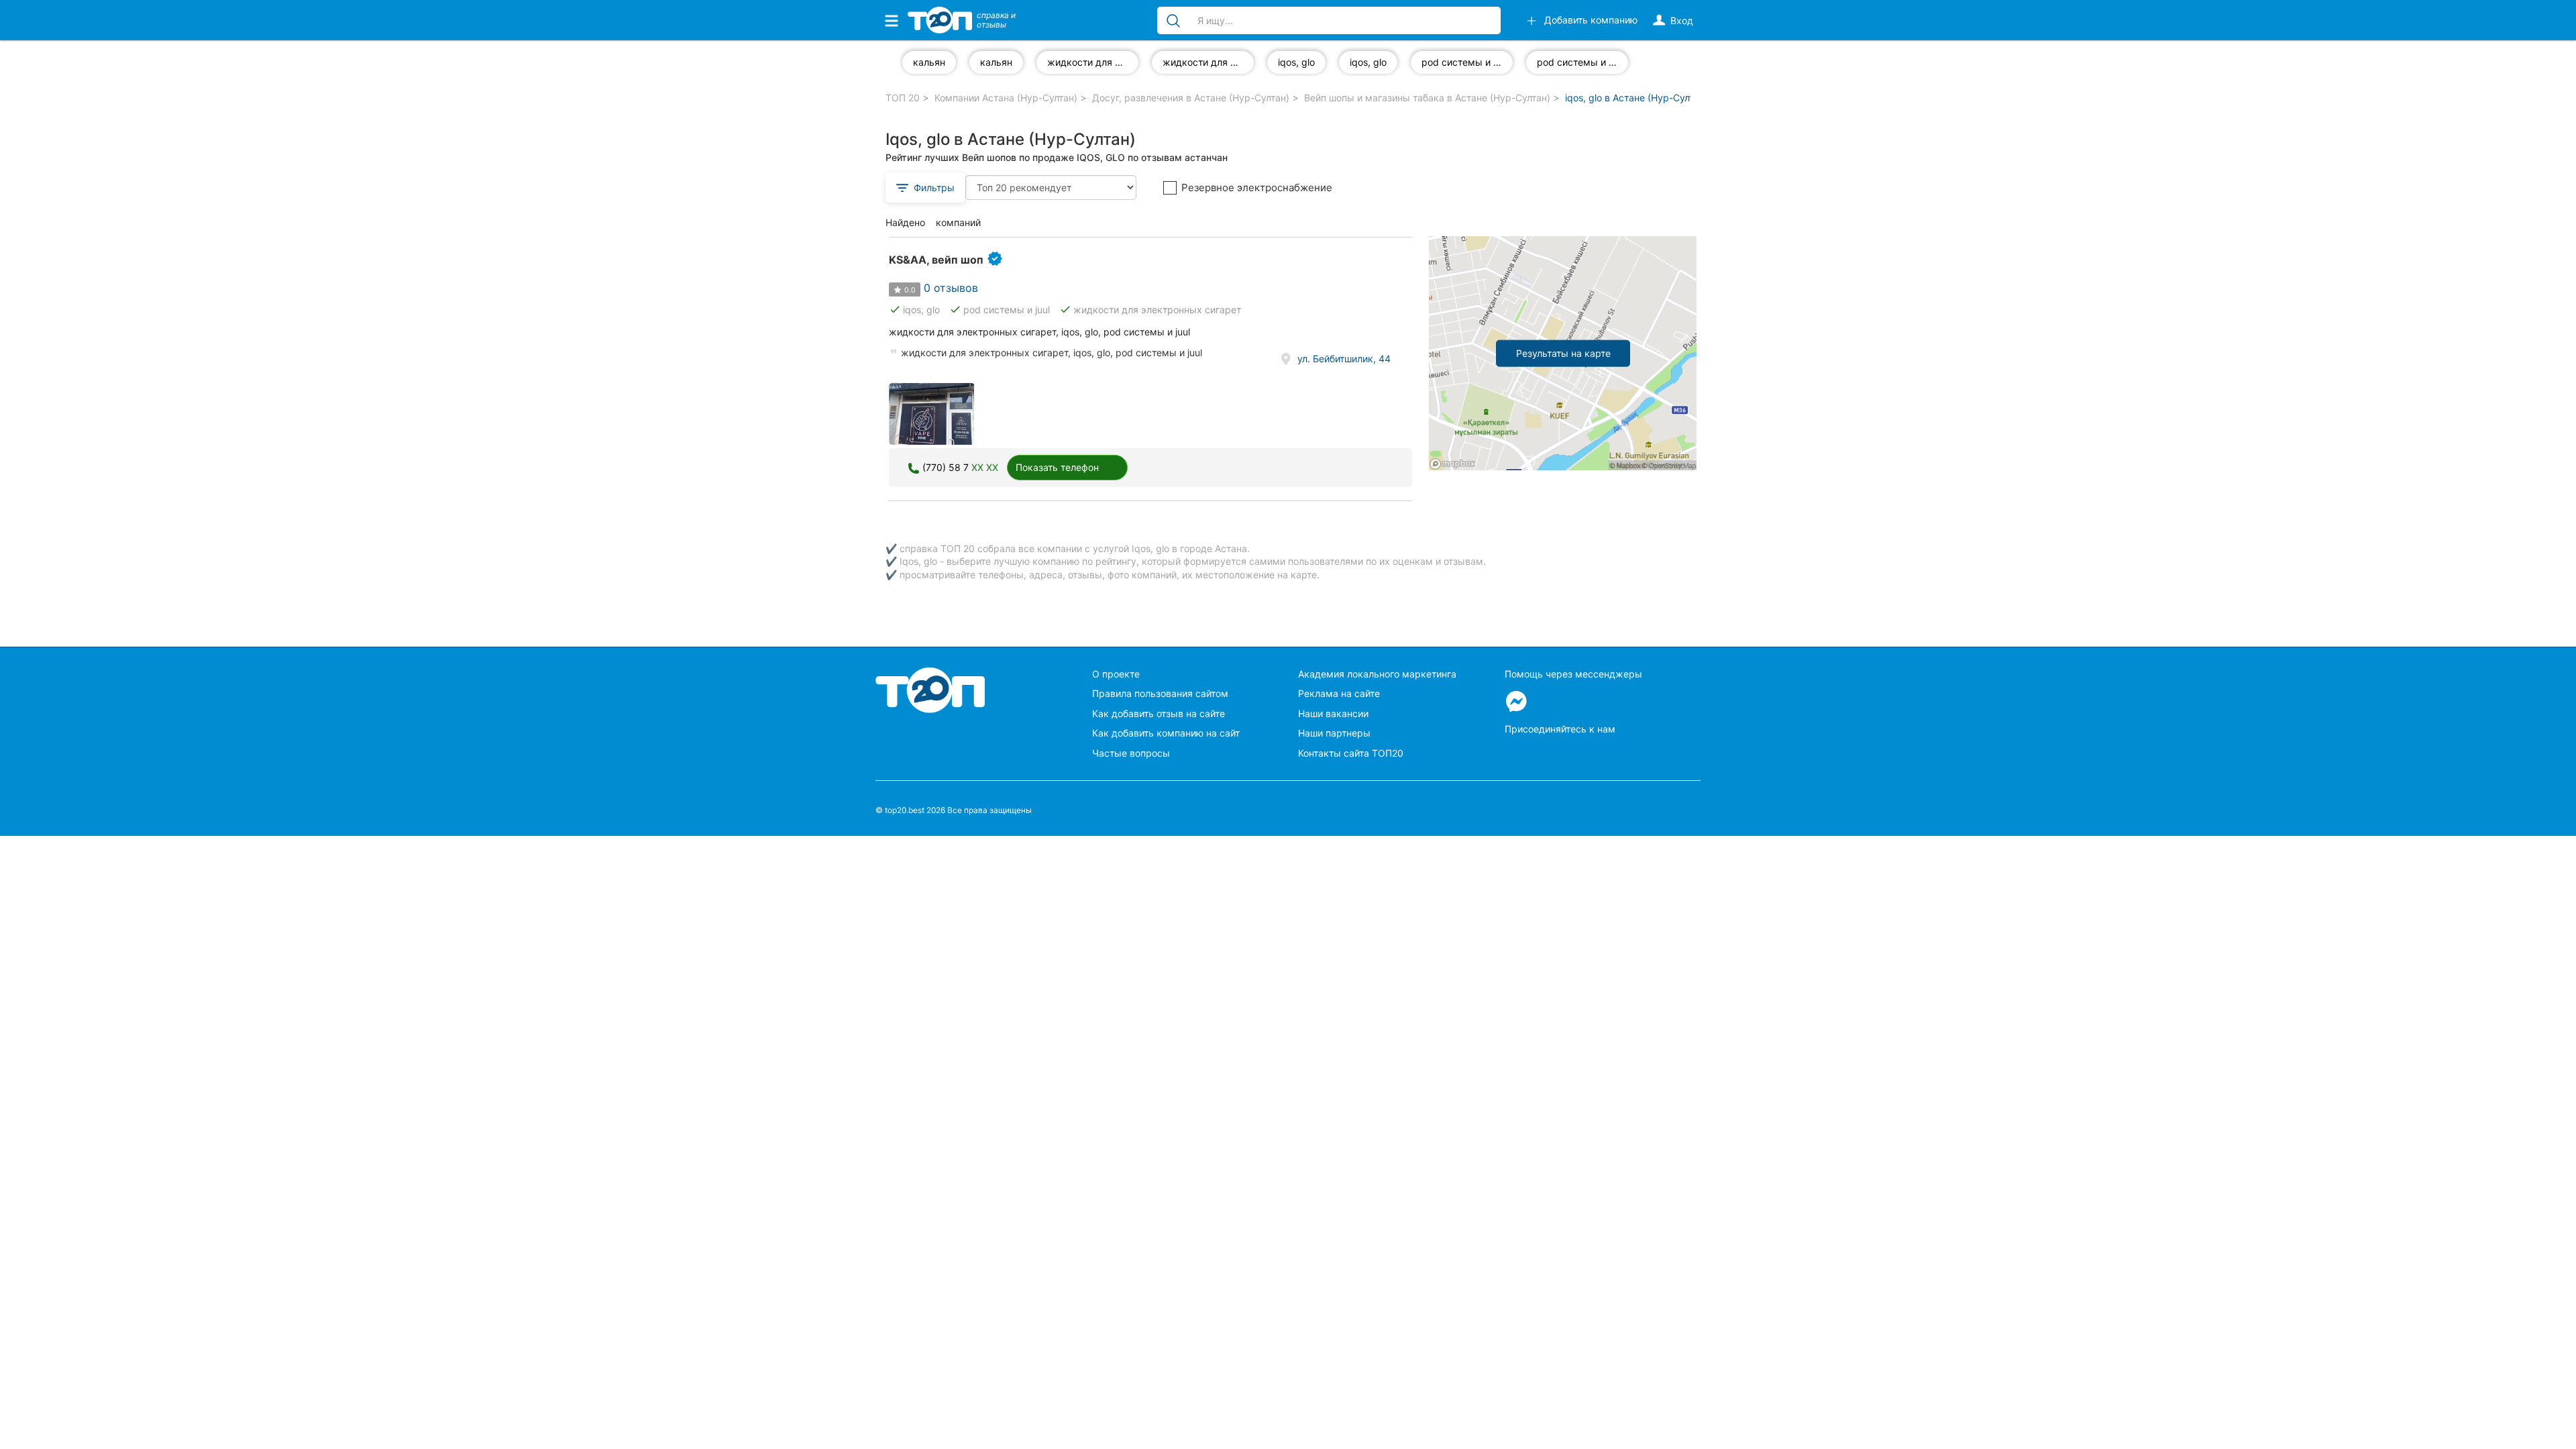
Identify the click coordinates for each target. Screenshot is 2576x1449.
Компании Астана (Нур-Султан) (1006, 98)
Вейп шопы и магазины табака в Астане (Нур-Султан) (1427, 98)
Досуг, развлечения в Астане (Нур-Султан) (1191, 98)
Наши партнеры (1334, 733)
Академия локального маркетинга (1377, 674)
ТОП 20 (903, 98)
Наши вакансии (1333, 713)
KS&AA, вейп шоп (936, 260)
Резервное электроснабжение (1257, 187)
